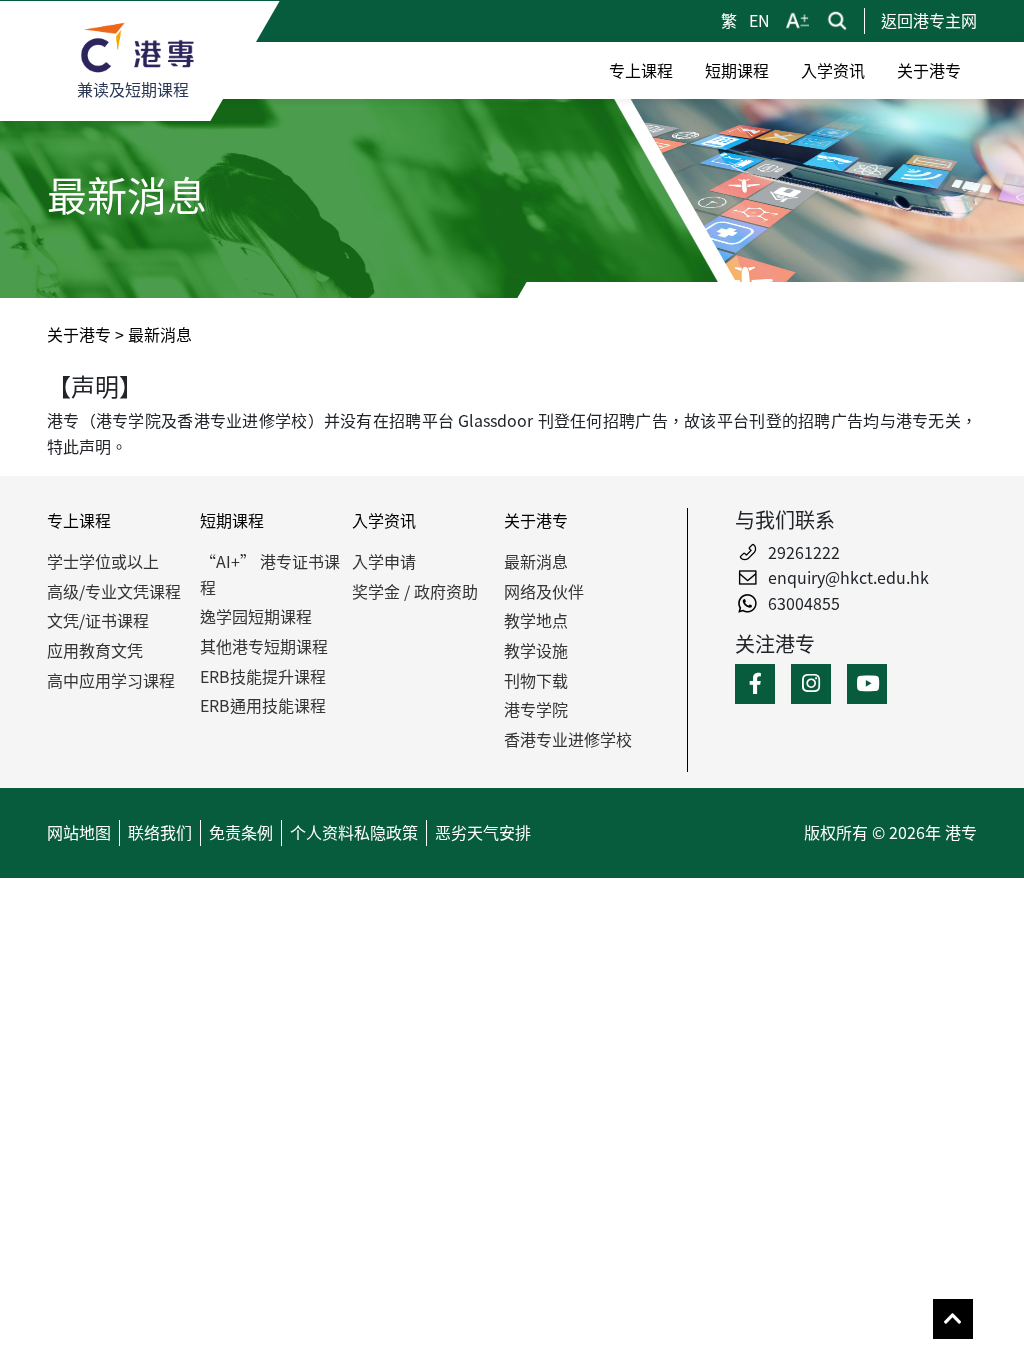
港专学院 (536, 709)
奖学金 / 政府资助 (415, 591)
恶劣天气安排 (483, 832)
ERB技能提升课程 (263, 676)
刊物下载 (536, 680)
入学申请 (384, 561)
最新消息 (536, 561)
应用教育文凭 (95, 650)
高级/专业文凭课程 (114, 591)
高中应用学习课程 (111, 680)
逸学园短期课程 (256, 616)
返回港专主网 (929, 20)
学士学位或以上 (103, 561)
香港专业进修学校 (568, 739)
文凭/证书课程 (98, 620)
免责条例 (241, 832)
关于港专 (79, 334)
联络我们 (160, 832)
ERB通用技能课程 (263, 705)
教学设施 (536, 650)
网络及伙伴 (544, 591)
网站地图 (79, 832)
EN (759, 20)
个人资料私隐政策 (354, 832)
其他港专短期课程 (264, 646)
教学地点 (536, 620)
